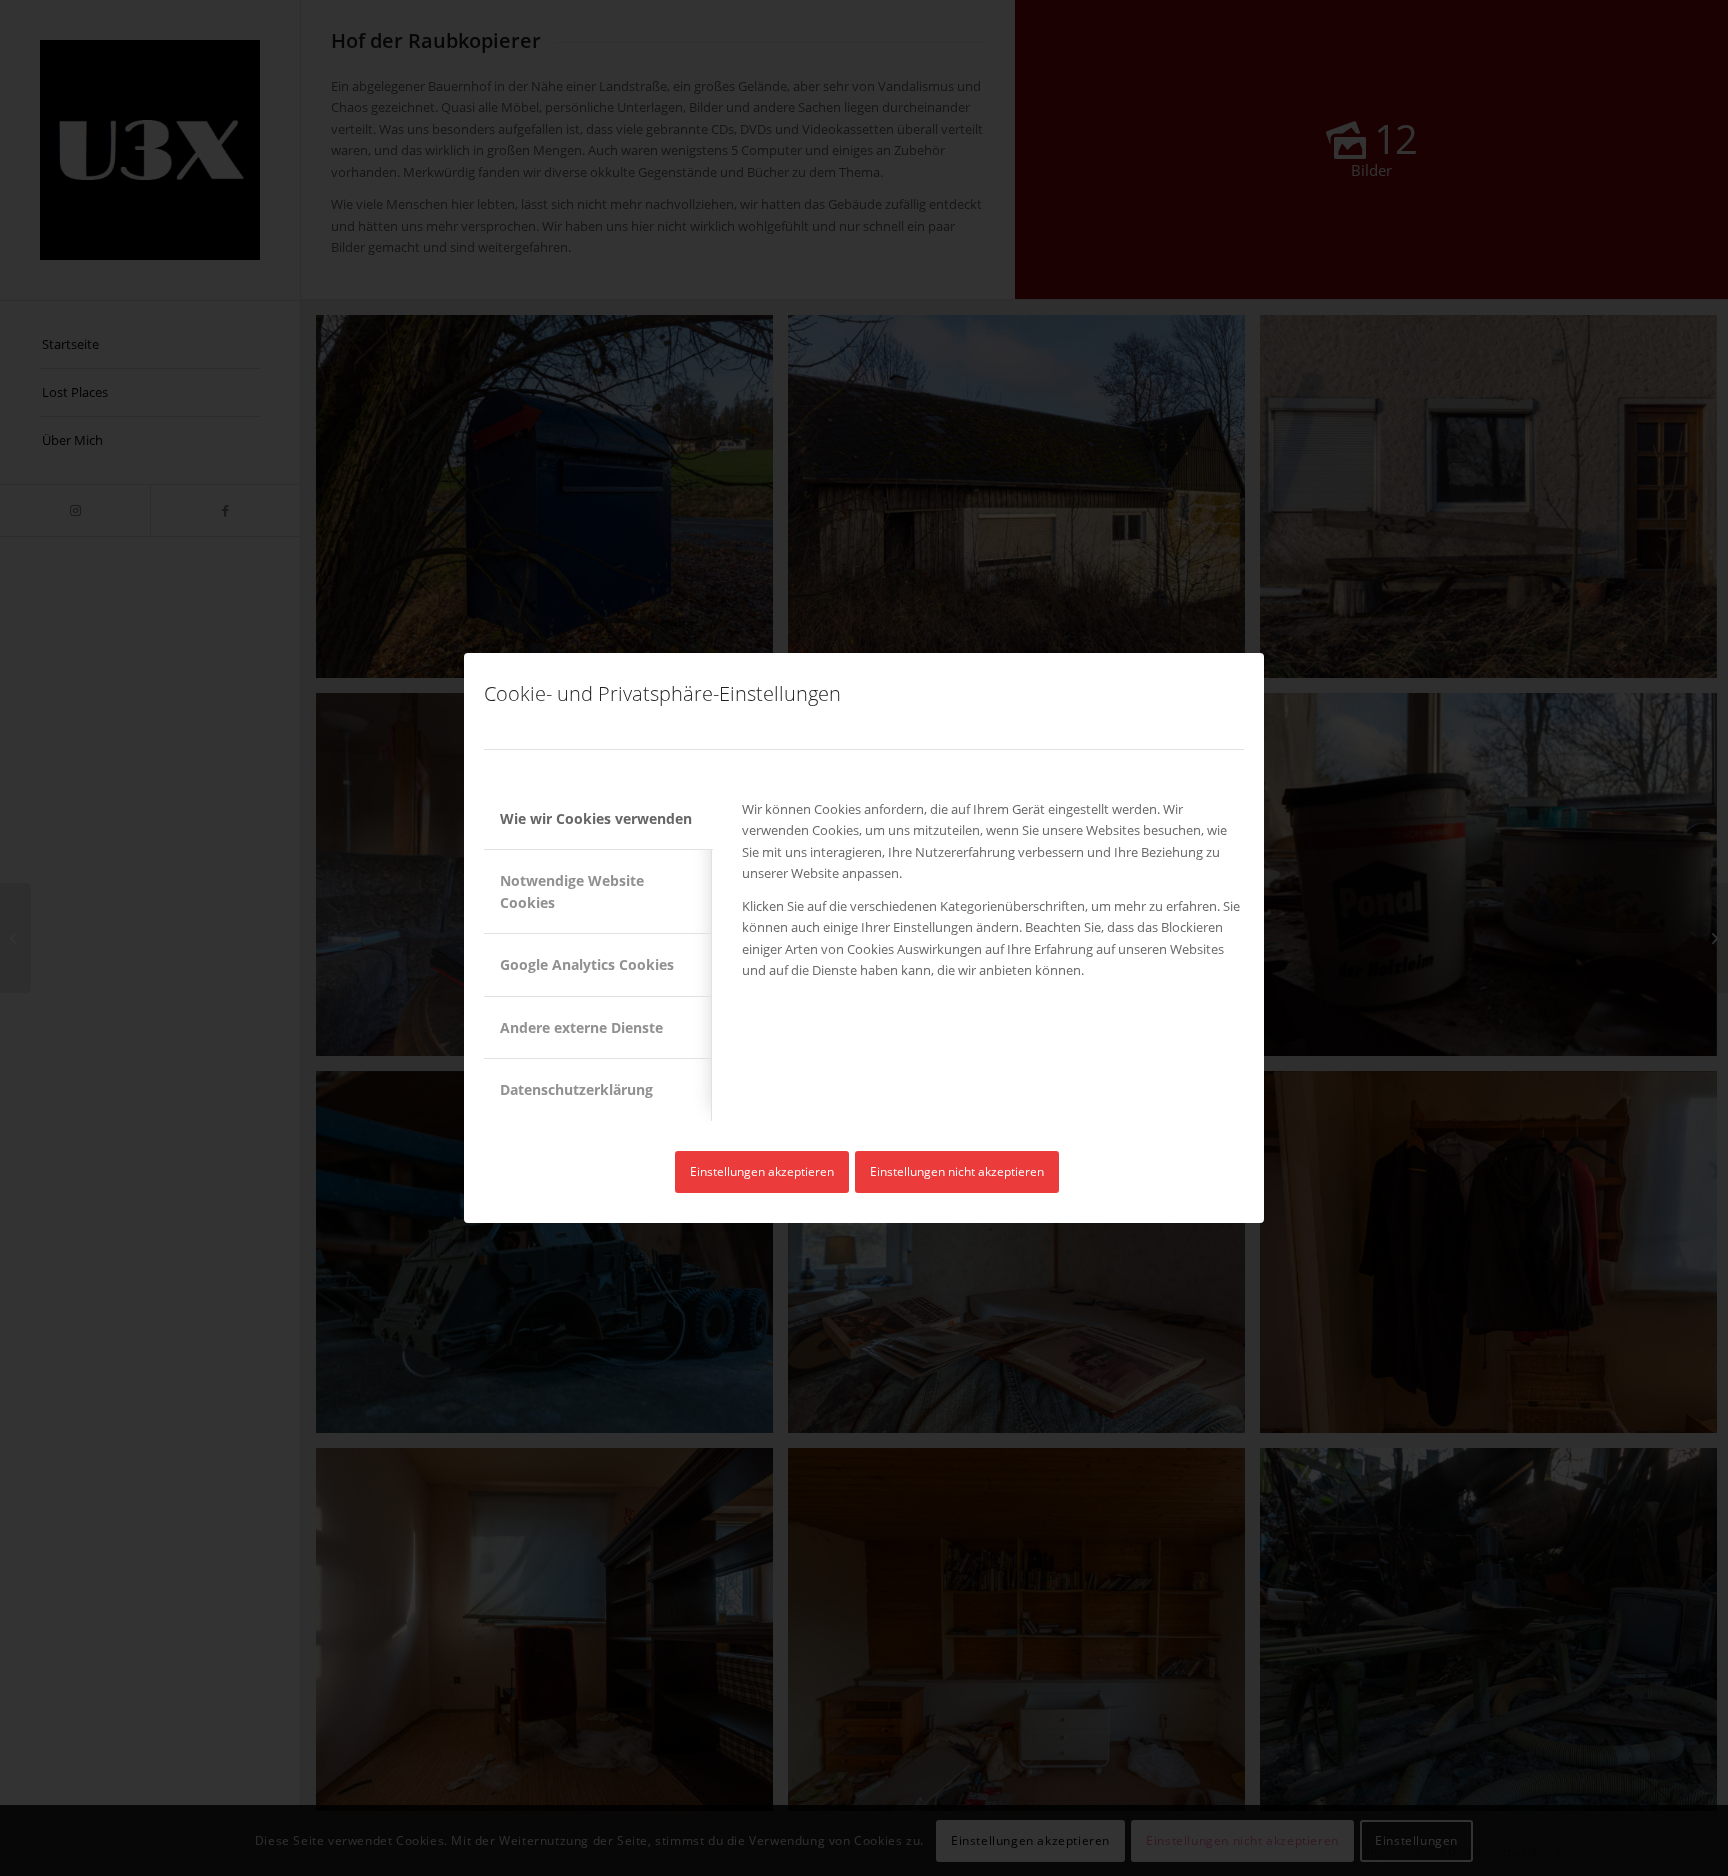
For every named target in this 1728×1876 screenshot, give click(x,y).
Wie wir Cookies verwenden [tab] (596, 818)
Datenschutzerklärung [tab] (576, 1089)
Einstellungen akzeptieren (762, 1171)
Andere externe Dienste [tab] (581, 1027)
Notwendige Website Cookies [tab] (572, 891)
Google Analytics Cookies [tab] (587, 964)
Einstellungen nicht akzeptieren (957, 1171)
